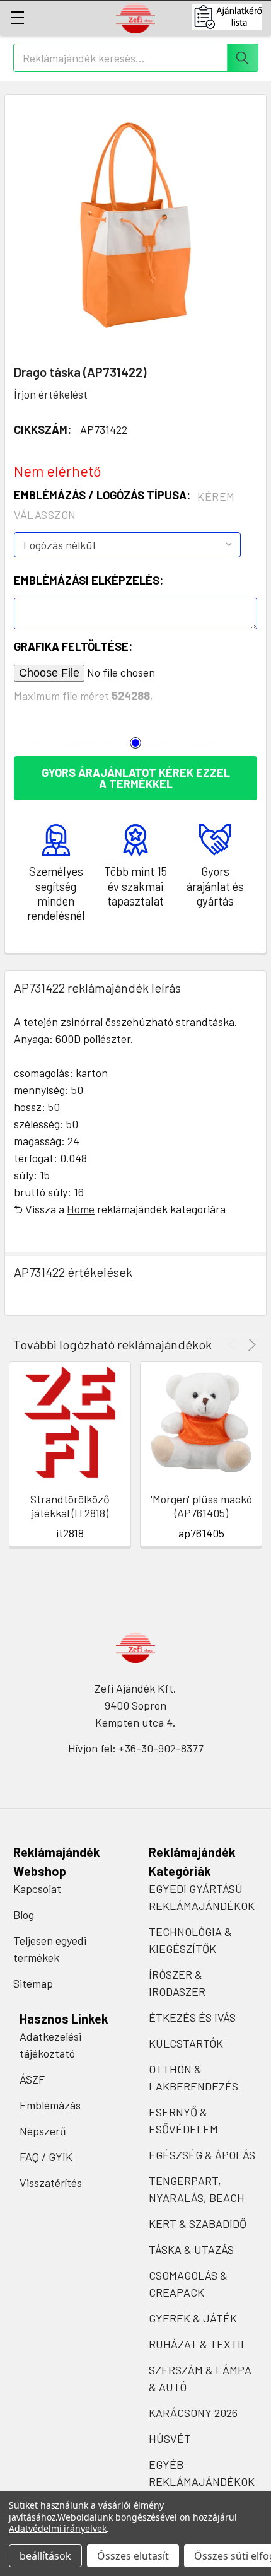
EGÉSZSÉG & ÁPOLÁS (202, 2155)
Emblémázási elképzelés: (89, 580)
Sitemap (33, 1983)
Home (81, 1209)
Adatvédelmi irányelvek (58, 2528)
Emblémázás (50, 2105)
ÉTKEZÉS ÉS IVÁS (192, 2017)
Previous (234, 1345)
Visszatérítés (51, 2183)
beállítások (45, 2556)
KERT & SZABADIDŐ (198, 2223)
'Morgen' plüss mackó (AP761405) (201, 1506)
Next (250, 1345)
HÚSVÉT (170, 2439)
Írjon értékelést (51, 394)
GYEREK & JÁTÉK (193, 2318)
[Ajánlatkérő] (232, 17)
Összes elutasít (133, 2556)
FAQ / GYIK (46, 2157)
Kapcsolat (37, 1889)
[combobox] (136, 58)
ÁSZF (32, 2079)
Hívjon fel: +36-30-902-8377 (136, 1748)
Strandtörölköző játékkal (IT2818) (70, 1506)
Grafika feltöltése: (73, 646)
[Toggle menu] (17, 17)
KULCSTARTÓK (186, 2043)
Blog (24, 1915)
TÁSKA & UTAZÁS (191, 2249)
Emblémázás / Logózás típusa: (124, 505)
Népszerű (43, 2131)
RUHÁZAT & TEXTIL (198, 2344)
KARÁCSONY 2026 (193, 2413)
